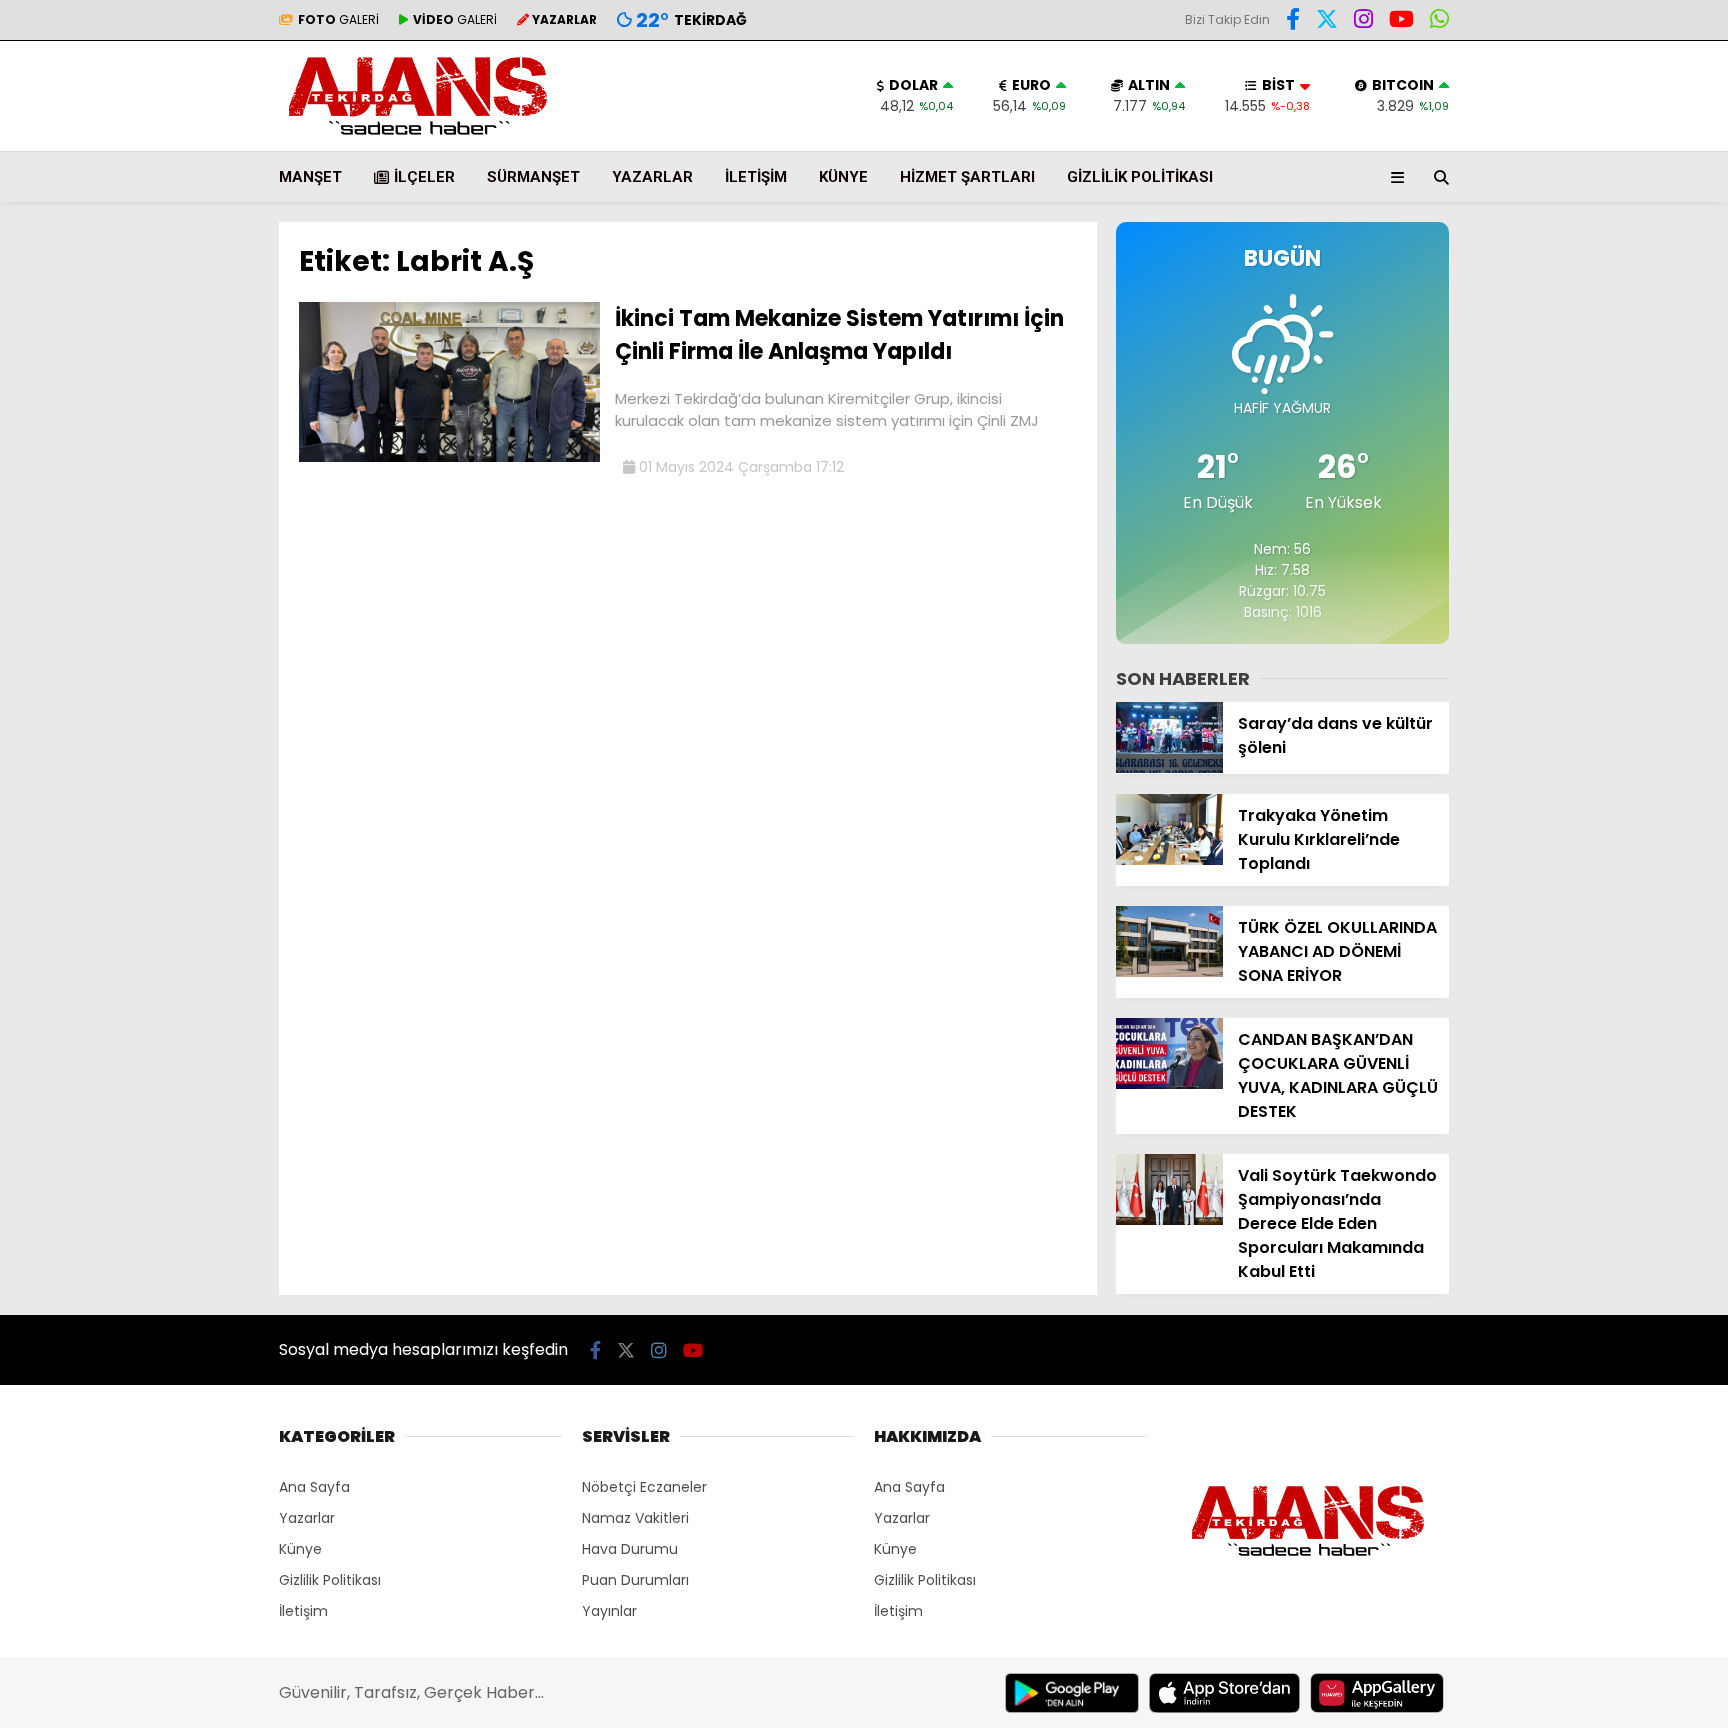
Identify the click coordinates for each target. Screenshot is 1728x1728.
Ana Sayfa (314, 1487)
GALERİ (338, 19)
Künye (843, 177)
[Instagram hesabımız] (1363, 22)
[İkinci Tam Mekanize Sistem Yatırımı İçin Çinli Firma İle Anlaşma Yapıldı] (449, 457)
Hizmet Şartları (967, 177)
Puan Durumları (635, 1580)
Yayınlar (609, 1611)
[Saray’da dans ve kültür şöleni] (1169, 768)
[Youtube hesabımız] (1401, 22)
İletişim (756, 177)
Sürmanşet (533, 177)
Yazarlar (652, 177)
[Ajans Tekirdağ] (418, 141)
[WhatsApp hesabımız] (1439, 22)
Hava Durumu (630, 1549)
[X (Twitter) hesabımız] (1327, 22)
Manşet (310, 177)
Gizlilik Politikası (1140, 177)
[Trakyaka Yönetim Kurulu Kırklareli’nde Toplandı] (1169, 860)
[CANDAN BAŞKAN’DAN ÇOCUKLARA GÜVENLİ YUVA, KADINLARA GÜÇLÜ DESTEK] (1169, 1084)
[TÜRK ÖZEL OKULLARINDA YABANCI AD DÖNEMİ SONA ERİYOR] (1169, 972)
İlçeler (424, 177)
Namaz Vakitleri (635, 1518)
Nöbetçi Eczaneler (644, 1487)
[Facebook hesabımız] (1293, 22)
